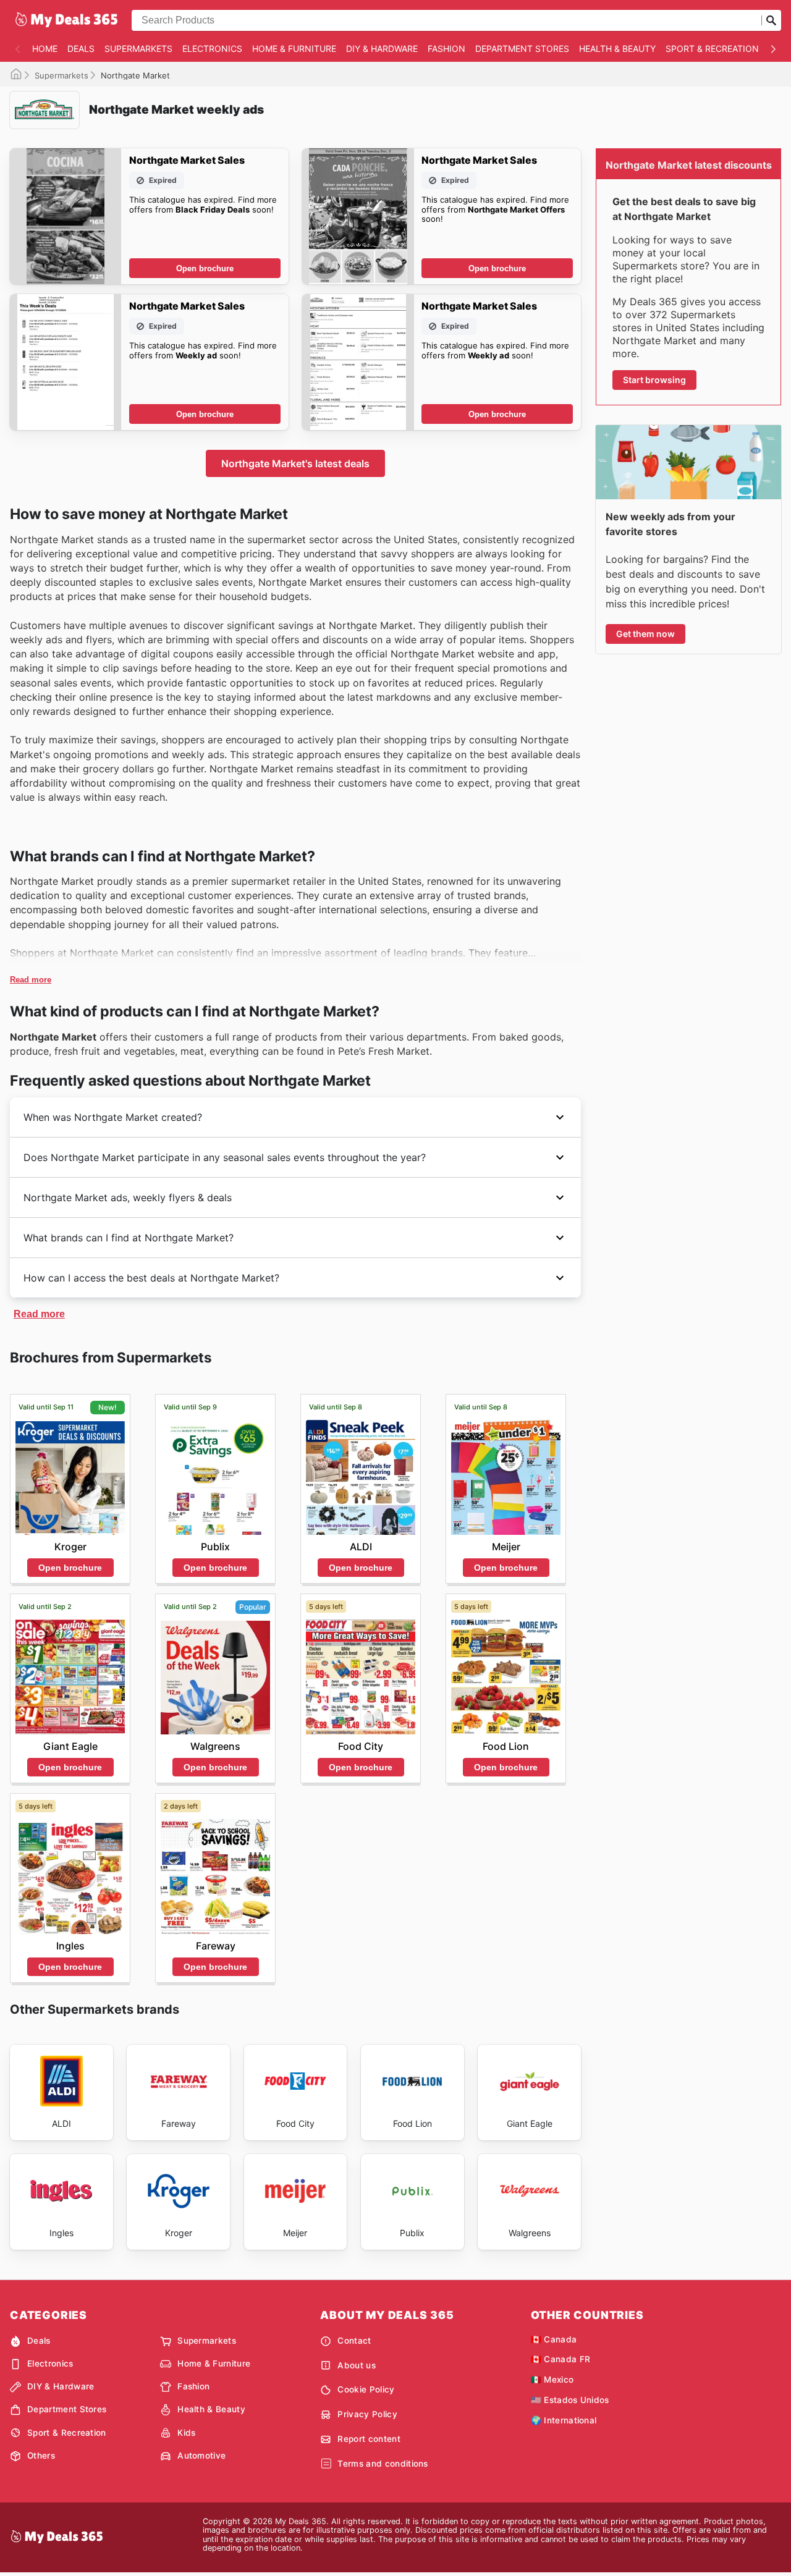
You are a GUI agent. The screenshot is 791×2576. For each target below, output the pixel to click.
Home (45, 49)
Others (41, 2456)
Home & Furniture (294, 49)
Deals (81, 49)
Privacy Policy (367, 2414)
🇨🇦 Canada (554, 2339)
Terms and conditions (383, 2464)
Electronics (212, 49)
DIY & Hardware (382, 49)
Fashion (446, 49)
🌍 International (564, 2420)
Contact (354, 2341)
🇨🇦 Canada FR (561, 2359)
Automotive (201, 2456)
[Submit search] (771, 20)
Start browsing (654, 380)
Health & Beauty (617, 49)
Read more (31, 980)
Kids (186, 2433)
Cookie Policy (366, 2389)
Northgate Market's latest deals (295, 463)
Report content (369, 2439)
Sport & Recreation (712, 49)
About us (357, 2365)
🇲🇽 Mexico (552, 2380)
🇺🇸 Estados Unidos (570, 2400)
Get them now (645, 634)
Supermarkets (138, 49)
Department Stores (522, 49)
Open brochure (205, 268)
